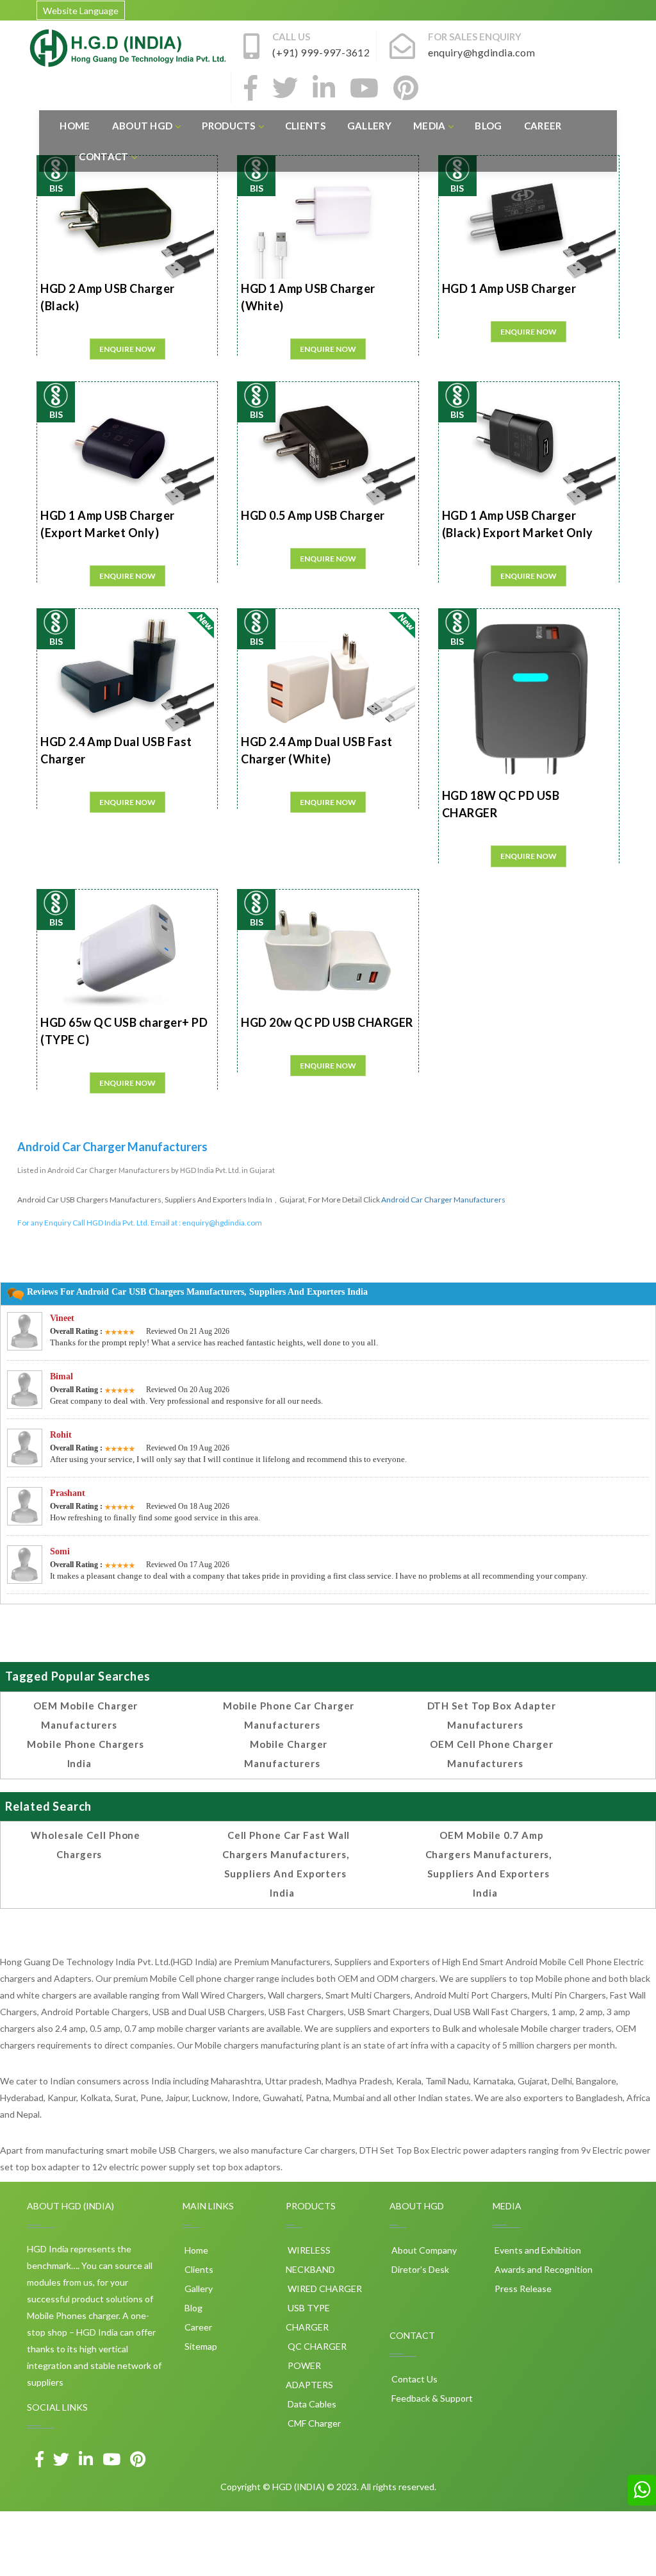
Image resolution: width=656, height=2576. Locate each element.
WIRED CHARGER (324, 2289)
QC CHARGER (316, 2346)
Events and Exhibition (537, 2250)
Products (228, 126)
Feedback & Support (431, 2398)
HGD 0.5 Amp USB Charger (313, 515)
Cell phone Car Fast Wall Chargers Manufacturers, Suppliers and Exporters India (286, 1864)
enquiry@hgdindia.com (222, 1223)
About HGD (143, 126)
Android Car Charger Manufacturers (443, 1200)
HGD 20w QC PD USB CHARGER (327, 1022)
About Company (423, 2250)
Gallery (369, 126)
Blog (488, 126)
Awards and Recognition (543, 2269)
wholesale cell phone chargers (86, 1845)
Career (543, 126)
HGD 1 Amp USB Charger (509, 288)
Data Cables (311, 2404)
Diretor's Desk (419, 2269)
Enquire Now (127, 349)
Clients (305, 126)
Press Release (522, 2289)
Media (430, 126)
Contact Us (414, 2379)
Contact (103, 156)
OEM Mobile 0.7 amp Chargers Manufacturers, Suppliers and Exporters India (489, 1864)
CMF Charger (313, 2423)
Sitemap (200, 2346)
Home (75, 126)
